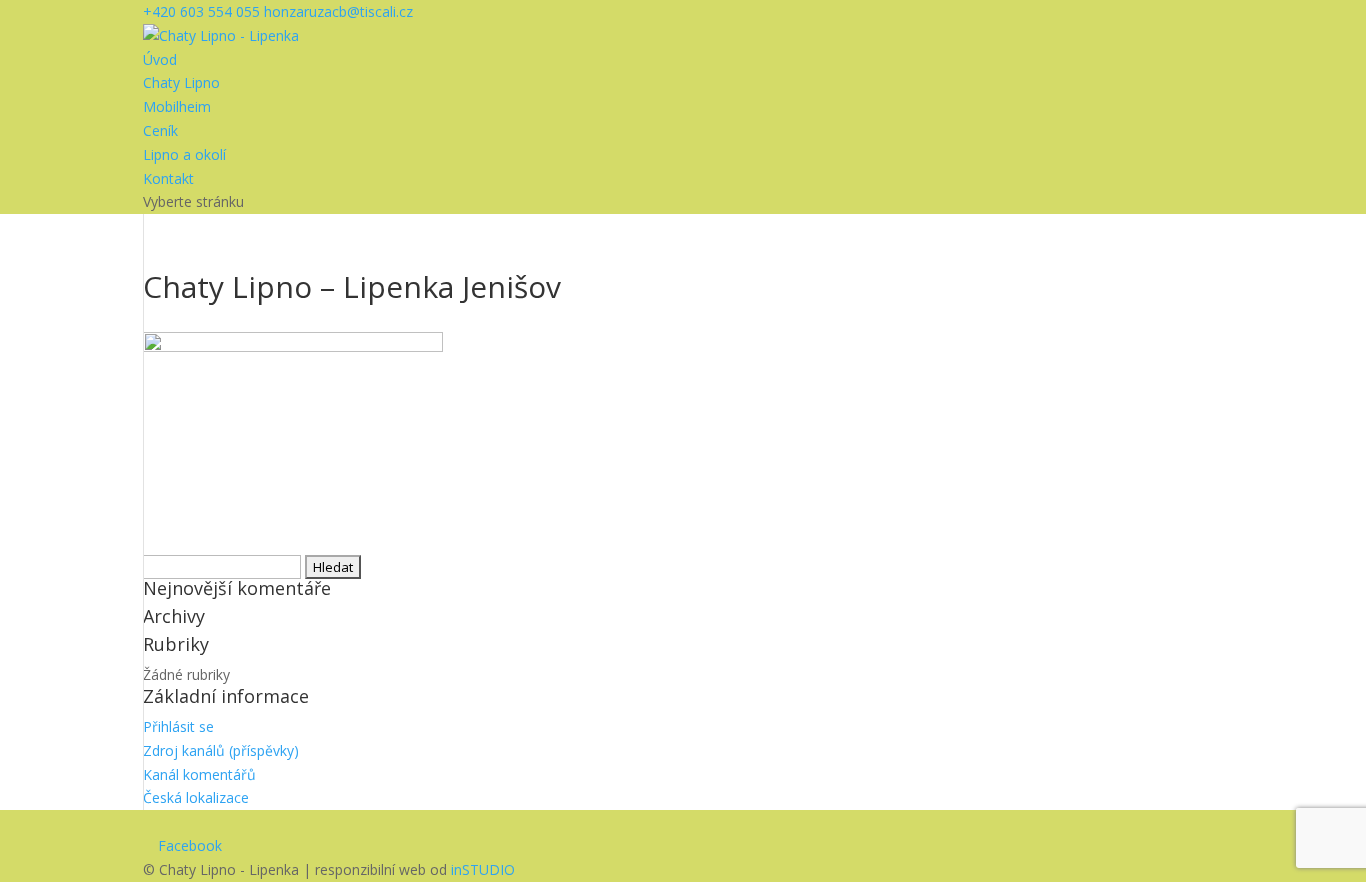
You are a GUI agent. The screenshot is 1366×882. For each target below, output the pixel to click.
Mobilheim (177, 106)
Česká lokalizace (196, 797)
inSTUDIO (483, 869)
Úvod (160, 59)
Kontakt (168, 178)
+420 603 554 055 (201, 11)
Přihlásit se (178, 726)
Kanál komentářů (199, 774)
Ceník (160, 130)
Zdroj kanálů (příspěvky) (221, 750)
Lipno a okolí (184, 154)
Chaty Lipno (181, 82)
